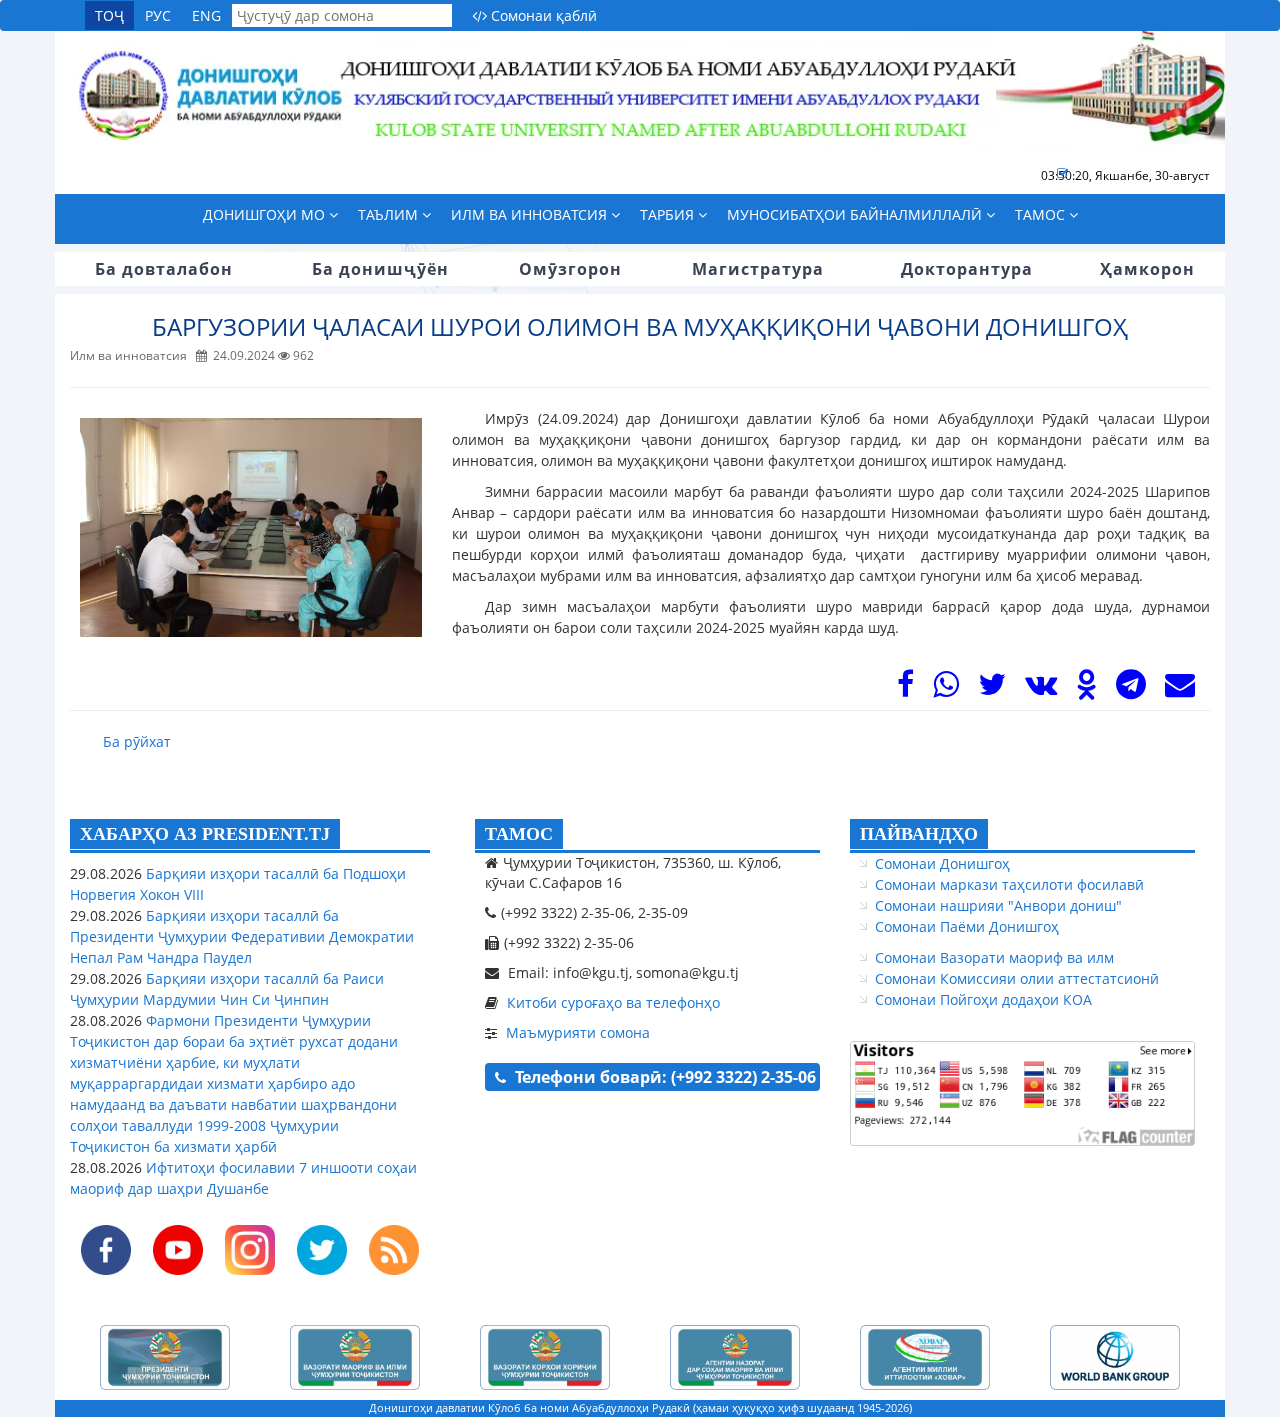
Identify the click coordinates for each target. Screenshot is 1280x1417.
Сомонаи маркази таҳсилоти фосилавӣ (1009, 884)
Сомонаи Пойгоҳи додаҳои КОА (983, 999)
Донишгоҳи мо (266, 214)
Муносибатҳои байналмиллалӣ (856, 214)
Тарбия (669, 214)
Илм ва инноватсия (531, 214)
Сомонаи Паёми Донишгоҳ (967, 926)
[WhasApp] (946, 689)
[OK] (1086, 689)
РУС (158, 15)
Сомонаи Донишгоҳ (942, 863)
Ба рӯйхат (137, 741)
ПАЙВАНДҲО (919, 834)
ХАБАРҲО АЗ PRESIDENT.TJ (205, 834)
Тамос (1042, 214)
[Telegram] (1131, 689)
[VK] (1041, 689)
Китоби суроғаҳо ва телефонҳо (613, 1002)
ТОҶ (109, 15)
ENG (206, 15)
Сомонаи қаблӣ (542, 15)
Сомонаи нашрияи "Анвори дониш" (998, 905)
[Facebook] (905, 689)
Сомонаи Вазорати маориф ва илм (994, 957)
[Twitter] (992, 689)
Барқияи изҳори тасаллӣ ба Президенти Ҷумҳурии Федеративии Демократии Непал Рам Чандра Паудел (242, 936)
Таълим (390, 214)
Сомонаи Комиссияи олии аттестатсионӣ (1017, 978)
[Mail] (1180, 689)
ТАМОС (519, 834)
